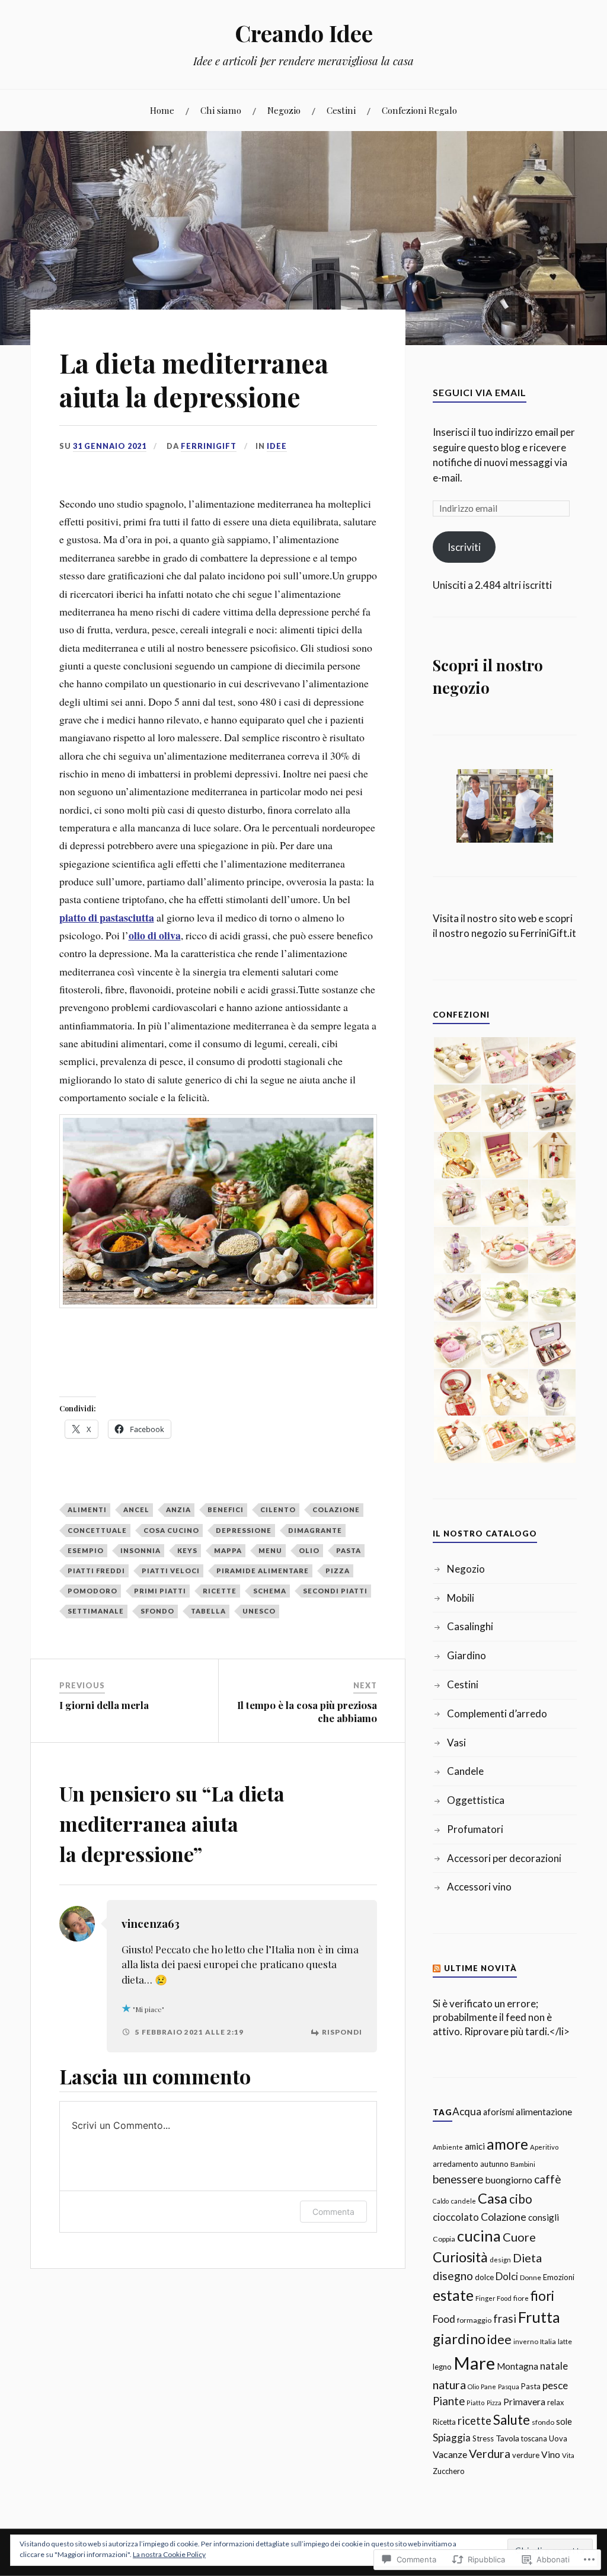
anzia (178, 1509)
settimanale (96, 1611)
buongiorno (509, 2180)
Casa (493, 2198)
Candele (465, 1771)
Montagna (517, 2366)
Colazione (336, 1509)
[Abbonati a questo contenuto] (437, 1968)
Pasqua (509, 2387)
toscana (534, 2439)
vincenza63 (151, 1923)
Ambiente (448, 2147)
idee (499, 2339)
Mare (474, 2363)
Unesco (259, 1611)
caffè (548, 2179)
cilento (278, 1509)
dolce (484, 2277)
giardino (459, 2339)
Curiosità (460, 2257)
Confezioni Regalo (419, 110)
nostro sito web (502, 918)
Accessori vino (479, 1887)
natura (449, 2384)
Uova (558, 2438)
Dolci (507, 2276)
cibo (521, 2199)
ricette (220, 1591)
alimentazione (544, 2112)
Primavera (524, 2402)
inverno (526, 2341)
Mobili (461, 1598)
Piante (449, 2401)
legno (442, 2367)
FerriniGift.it (548, 933)
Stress (483, 2438)
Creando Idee (304, 33)
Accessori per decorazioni (504, 1858)
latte (565, 2341)
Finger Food (493, 2298)
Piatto (476, 2403)
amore (507, 2144)
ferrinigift (209, 446)
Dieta (527, 2258)
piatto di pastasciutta (107, 917)
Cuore (519, 2237)
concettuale (97, 1530)
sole (564, 2422)
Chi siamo (221, 110)
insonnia (140, 1550)
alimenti (87, 1509)
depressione (244, 1530)
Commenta (333, 2212)
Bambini (523, 2164)
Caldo (441, 2201)
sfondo (157, 1611)
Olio (309, 1550)
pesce (555, 2385)
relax (555, 2402)
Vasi (456, 1743)
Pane (488, 2387)
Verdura (490, 2454)
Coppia (444, 2239)
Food (444, 2319)
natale (554, 2366)
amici (475, 2146)
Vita (568, 2455)
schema (270, 1591)
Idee (277, 446)
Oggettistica (476, 1800)
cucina (479, 2236)
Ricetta (444, 2422)
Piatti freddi (96, 1571)
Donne (531, 2277)
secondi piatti (335, 1591)
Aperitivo (544, 2147)
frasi (505, 2319)
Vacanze (450, 2454)
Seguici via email (480, 392)
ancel (136, 1509)
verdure (526, 2455)
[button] (456, 1061)
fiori (542, 2296)
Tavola (507, 2438)
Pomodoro (92, 1591)
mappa (228, 1550)
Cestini (341, 110)
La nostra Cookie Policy (169, 2554)
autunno (494, 2164)
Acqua (467, 2111)
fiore (521, 2298)
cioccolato (456, 2217)
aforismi (499, 2112)
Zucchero (449, 2471)
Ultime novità (480, 1968)
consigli (544, 2217)
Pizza (338, 1571)
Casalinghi (470, 1626)
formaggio (474, 2320)
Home (162, 110)
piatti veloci (171, 1571)
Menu (270, 1550)
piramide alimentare (263, 1571)
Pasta (349, 1550)
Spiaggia (452, 2438)
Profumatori (475, 1829)
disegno (453, 2276)
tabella (208, 1611)
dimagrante (315, 1530)
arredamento (456, 2164)
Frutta (539, 2317)
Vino (551, 2454)
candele (463, 2201)
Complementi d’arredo (497, 1713)
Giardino (467, 1655)
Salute (512, 2420)
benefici (226, 1509)
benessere (458, 2179)
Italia (548, 2341)
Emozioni (559, 2277)
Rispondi (342, 2032)
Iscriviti (464, 547)
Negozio (284, 110)
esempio (86, 1550)
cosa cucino (171, 1530)
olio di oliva (155, 935)
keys (187, 1550)
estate (453, 2295)
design (500, 2259)
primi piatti (160, 1591)
